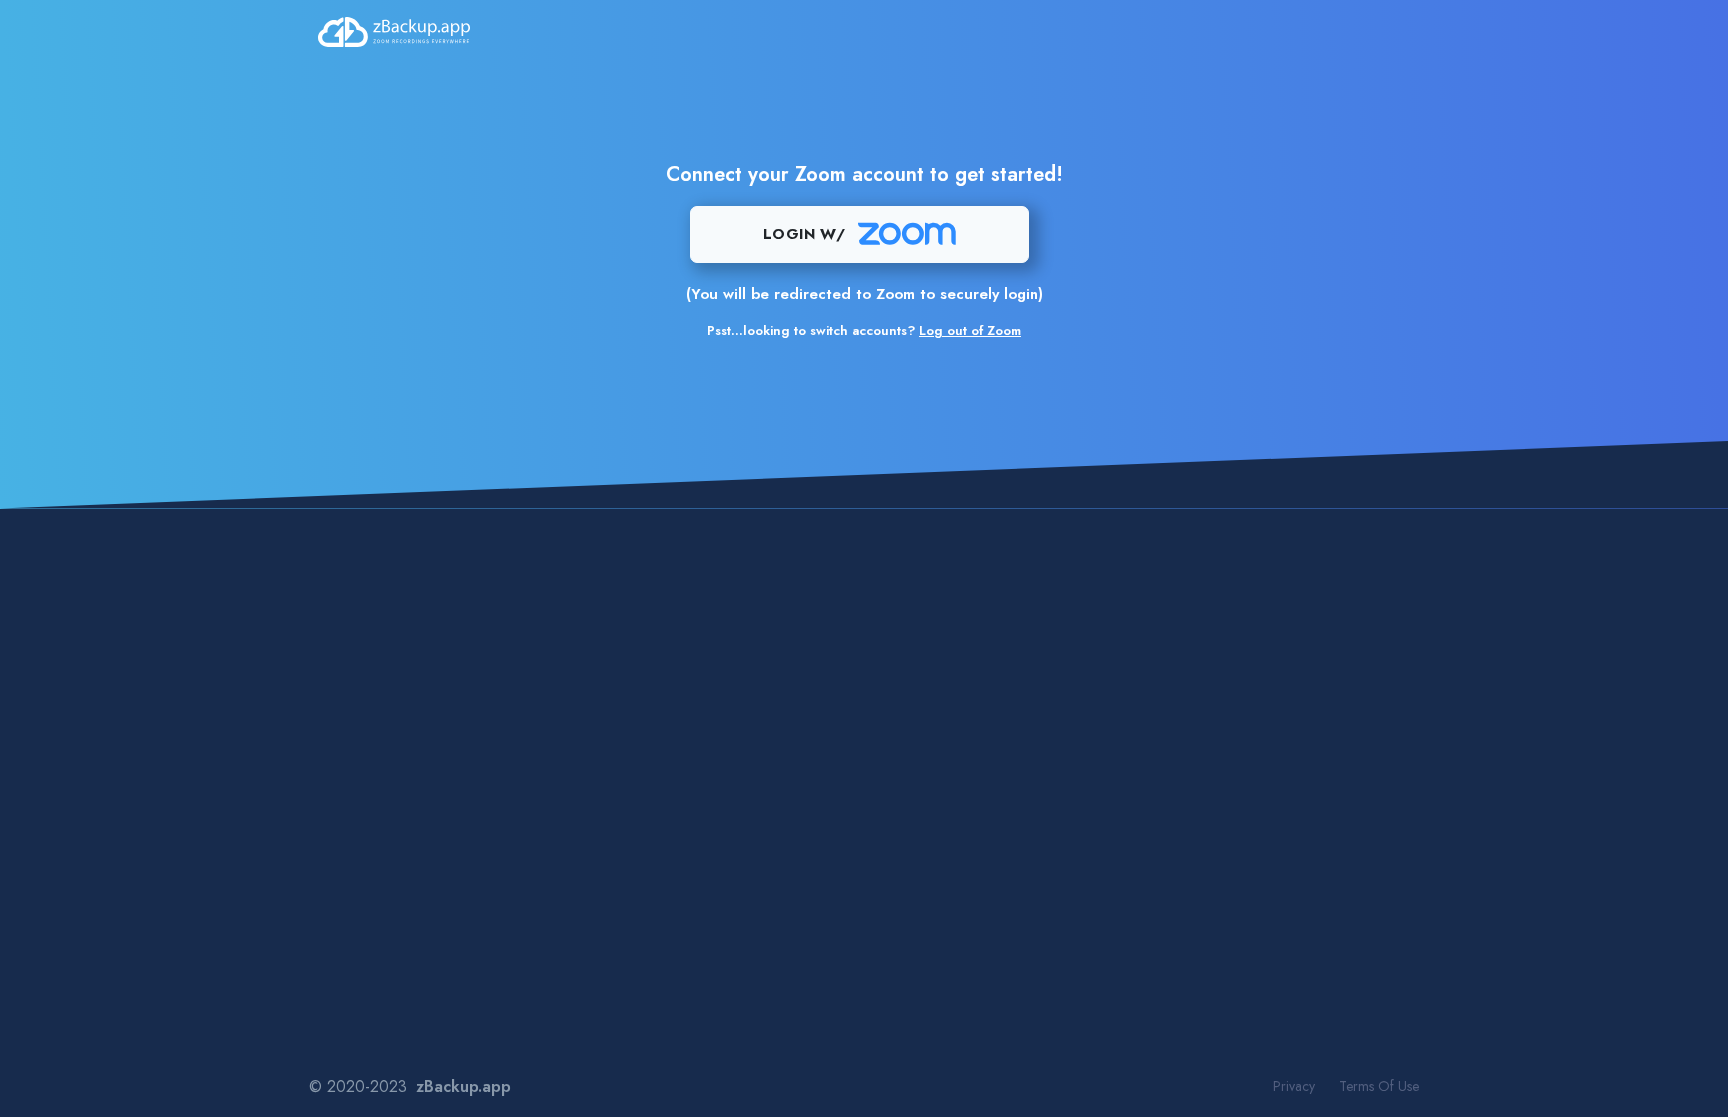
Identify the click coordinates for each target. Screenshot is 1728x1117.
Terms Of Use (1379, 1086)
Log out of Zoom (970, 330)
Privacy (1294, 1086)
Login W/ (804, 234)
